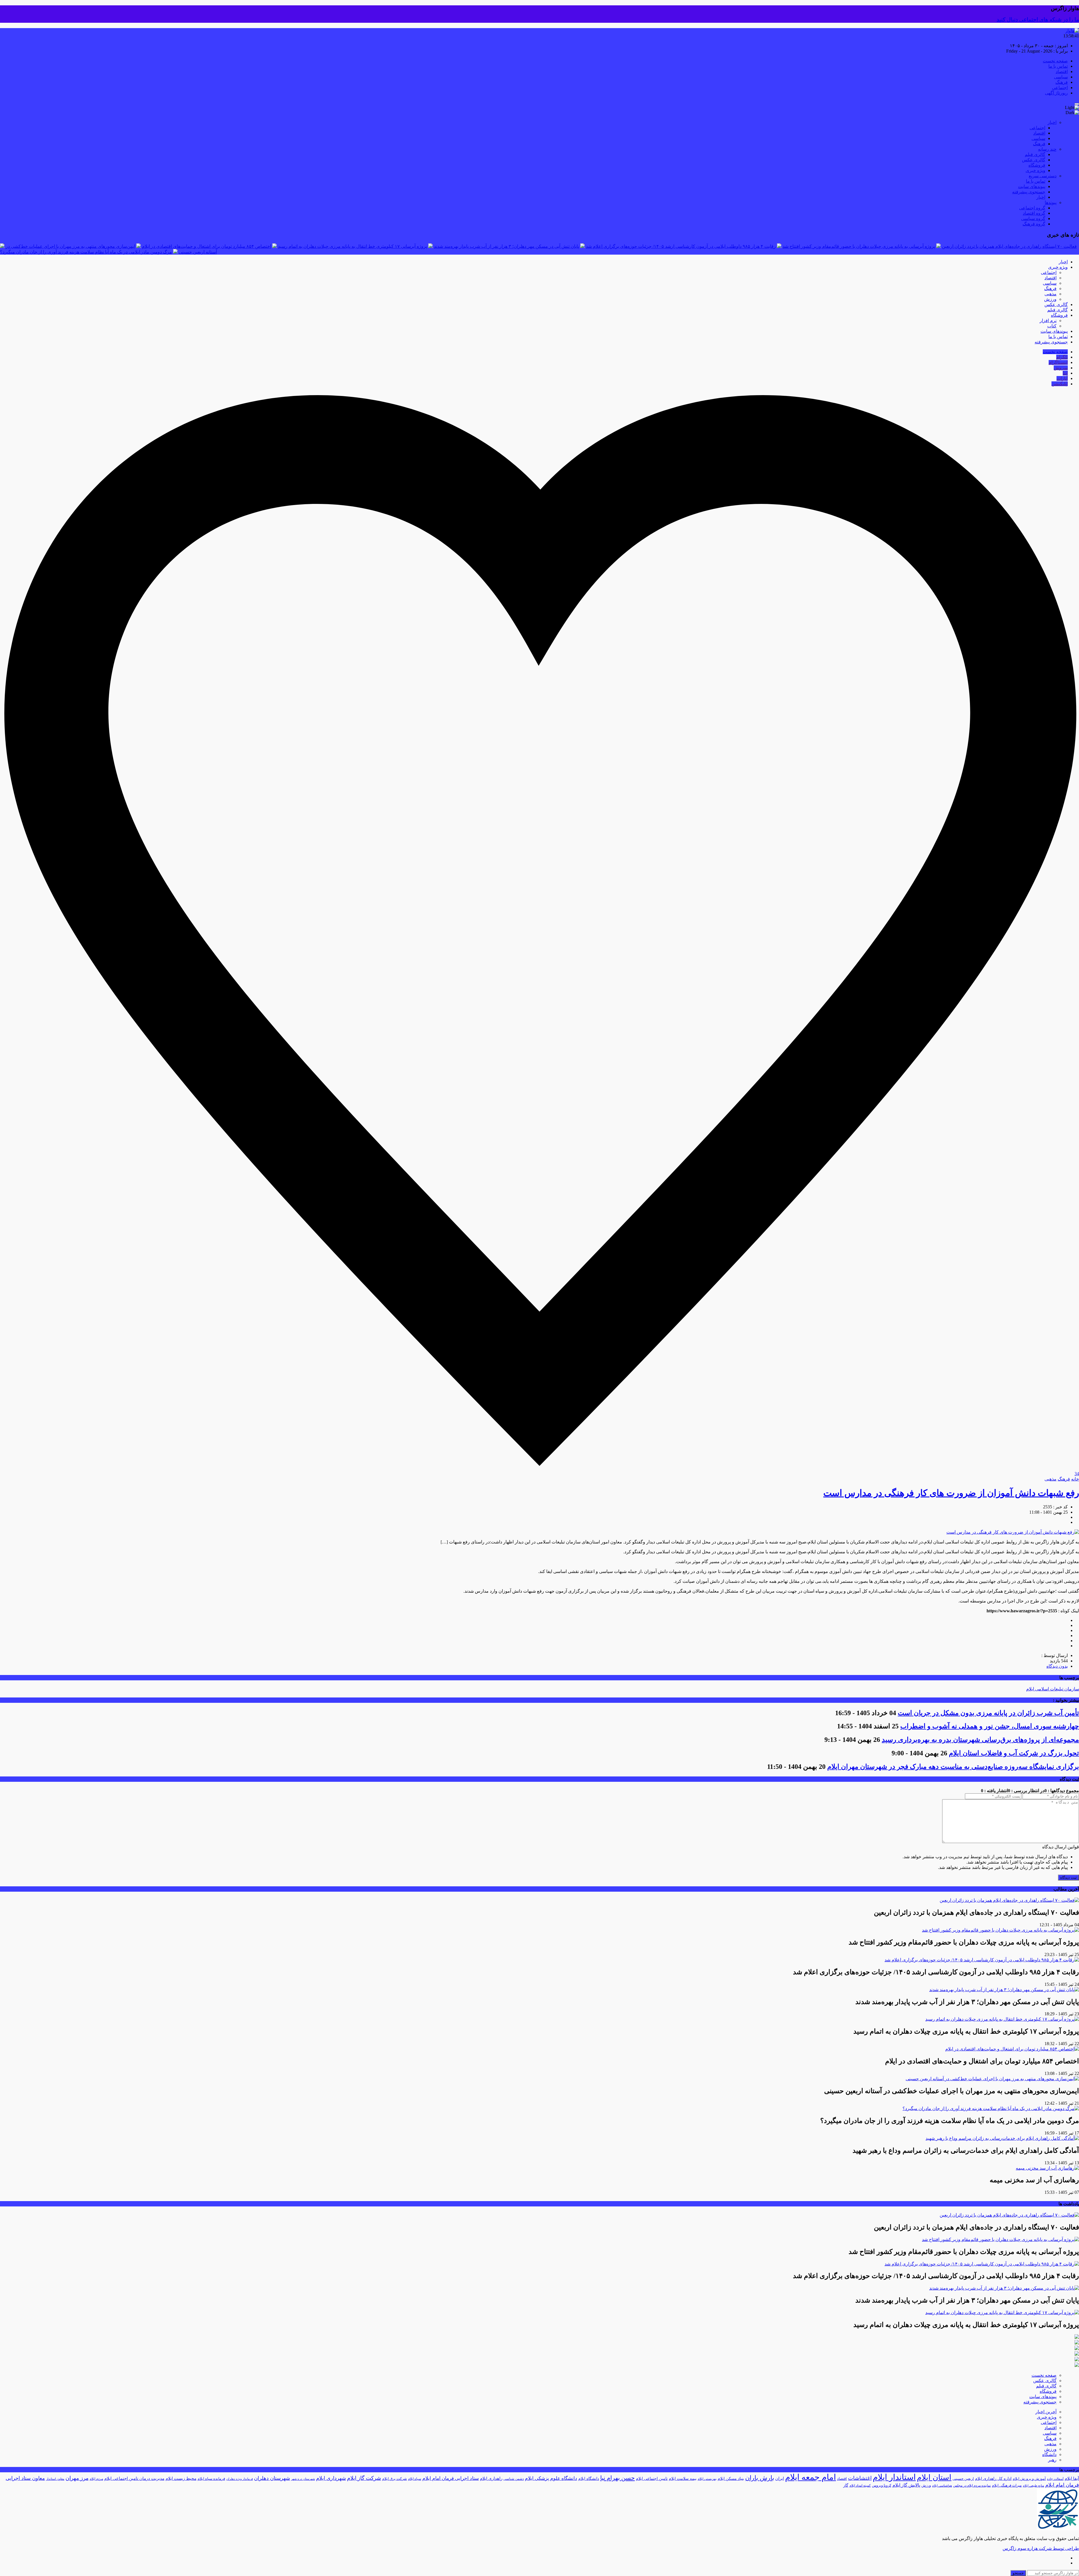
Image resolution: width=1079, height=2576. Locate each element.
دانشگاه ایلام (589, 2479)
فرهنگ (1062, 82)
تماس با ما (1058, 66)
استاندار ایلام (894, 2477)
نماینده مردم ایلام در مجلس (972, 2486)
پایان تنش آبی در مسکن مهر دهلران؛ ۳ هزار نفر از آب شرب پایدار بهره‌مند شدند (506, 246)
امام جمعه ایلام (811, 2477)
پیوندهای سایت (1032, 186)
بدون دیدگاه (1057, 1666)
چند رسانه (1047, 149)
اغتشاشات (860, 2478)
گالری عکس (1034, 160)
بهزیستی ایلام (707, 2479)
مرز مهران (77, 2478)
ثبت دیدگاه (1068, 1877)
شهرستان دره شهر (303, 2479)
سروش (1061, 368)
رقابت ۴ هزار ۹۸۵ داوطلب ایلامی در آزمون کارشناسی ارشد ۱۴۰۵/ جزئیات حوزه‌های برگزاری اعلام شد (681, 246)
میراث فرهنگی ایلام (1007, 2485)
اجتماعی (1060, 88)
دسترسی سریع (1043, 176)
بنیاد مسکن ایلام (731, 2479)
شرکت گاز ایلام (364, 2478)
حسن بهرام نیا (617, 2478)
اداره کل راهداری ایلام (993, 2479)
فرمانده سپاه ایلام (211, 2479)
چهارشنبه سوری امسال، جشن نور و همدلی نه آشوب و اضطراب (990, 1726)
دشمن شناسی (514, 2479)
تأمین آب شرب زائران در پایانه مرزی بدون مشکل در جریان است (988, 1713)
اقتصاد (1062, 72)
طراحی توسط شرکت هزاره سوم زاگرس (1041, 2548)
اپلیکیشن (1060, 384)
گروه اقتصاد (1034, 213)
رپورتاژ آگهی (1056, 93)
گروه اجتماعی (1032, 208)
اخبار (1052, 122)
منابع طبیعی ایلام (1033, 2486)
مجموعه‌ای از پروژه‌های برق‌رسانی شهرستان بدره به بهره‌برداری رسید (980, 1740)
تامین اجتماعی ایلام (652, 2479)
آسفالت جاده (1055, 2479)
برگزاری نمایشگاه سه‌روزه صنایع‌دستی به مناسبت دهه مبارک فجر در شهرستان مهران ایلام (953, 1767)
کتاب (1052, 326)
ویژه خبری (1035, 170)
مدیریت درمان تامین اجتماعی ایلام (134, 2478)
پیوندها (1051, 202)
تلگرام (1062, 357)
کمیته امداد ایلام (860, 2486)
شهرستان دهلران (272, 2478)
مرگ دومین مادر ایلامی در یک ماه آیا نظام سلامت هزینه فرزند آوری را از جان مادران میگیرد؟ (86, 252)
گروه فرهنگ (1034, 224)
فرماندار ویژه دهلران (240, 2479)
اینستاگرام (1058, 362)
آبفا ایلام (1072, 2478)
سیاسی (1061, 77)
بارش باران (760, 2478)
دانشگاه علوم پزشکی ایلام (551, 2478)
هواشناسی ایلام (942, 2486)
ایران (780, 2478)
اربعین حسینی (963, 2479)
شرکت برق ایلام (395, 2479)
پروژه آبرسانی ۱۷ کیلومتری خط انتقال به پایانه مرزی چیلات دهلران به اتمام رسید (353, 246)
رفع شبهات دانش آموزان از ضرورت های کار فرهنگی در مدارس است (951, 1493)
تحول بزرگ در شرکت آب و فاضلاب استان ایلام (1014, 1753)
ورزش (1050, 299)
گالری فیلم (1035, 154)
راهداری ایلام (491, 2478)
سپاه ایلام (415, 2479)
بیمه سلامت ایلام (683, 2479)
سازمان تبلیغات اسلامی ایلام (1053, 1689)
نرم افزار (1048, 321)
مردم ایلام (96, 2479)
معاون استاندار (55, 2479)
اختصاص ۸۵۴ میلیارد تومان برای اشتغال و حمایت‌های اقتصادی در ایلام (207, 246)
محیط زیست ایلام (181, 2478)
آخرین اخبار (1046, 2412)
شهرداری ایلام (331, 2478)
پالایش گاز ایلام (906, 2485)
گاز (846, 2485)
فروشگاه (1037, 165)
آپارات (1062, 378)
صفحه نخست (1055, 61)
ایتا (1065, 373)
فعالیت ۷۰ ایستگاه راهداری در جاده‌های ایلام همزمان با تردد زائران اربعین (1009, 246)
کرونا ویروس (882, 2485)
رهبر (1052, 2460)
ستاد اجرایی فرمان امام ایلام (451, 2478)
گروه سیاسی (1033, 219)
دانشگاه (1049, 2454)
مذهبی (1050, 294)
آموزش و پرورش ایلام (1029, 2479)
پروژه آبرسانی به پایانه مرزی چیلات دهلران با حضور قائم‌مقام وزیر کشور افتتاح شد (859, 246)
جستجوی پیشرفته (1029, 192)
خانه (1075, 1479)
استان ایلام (934, 2477)
